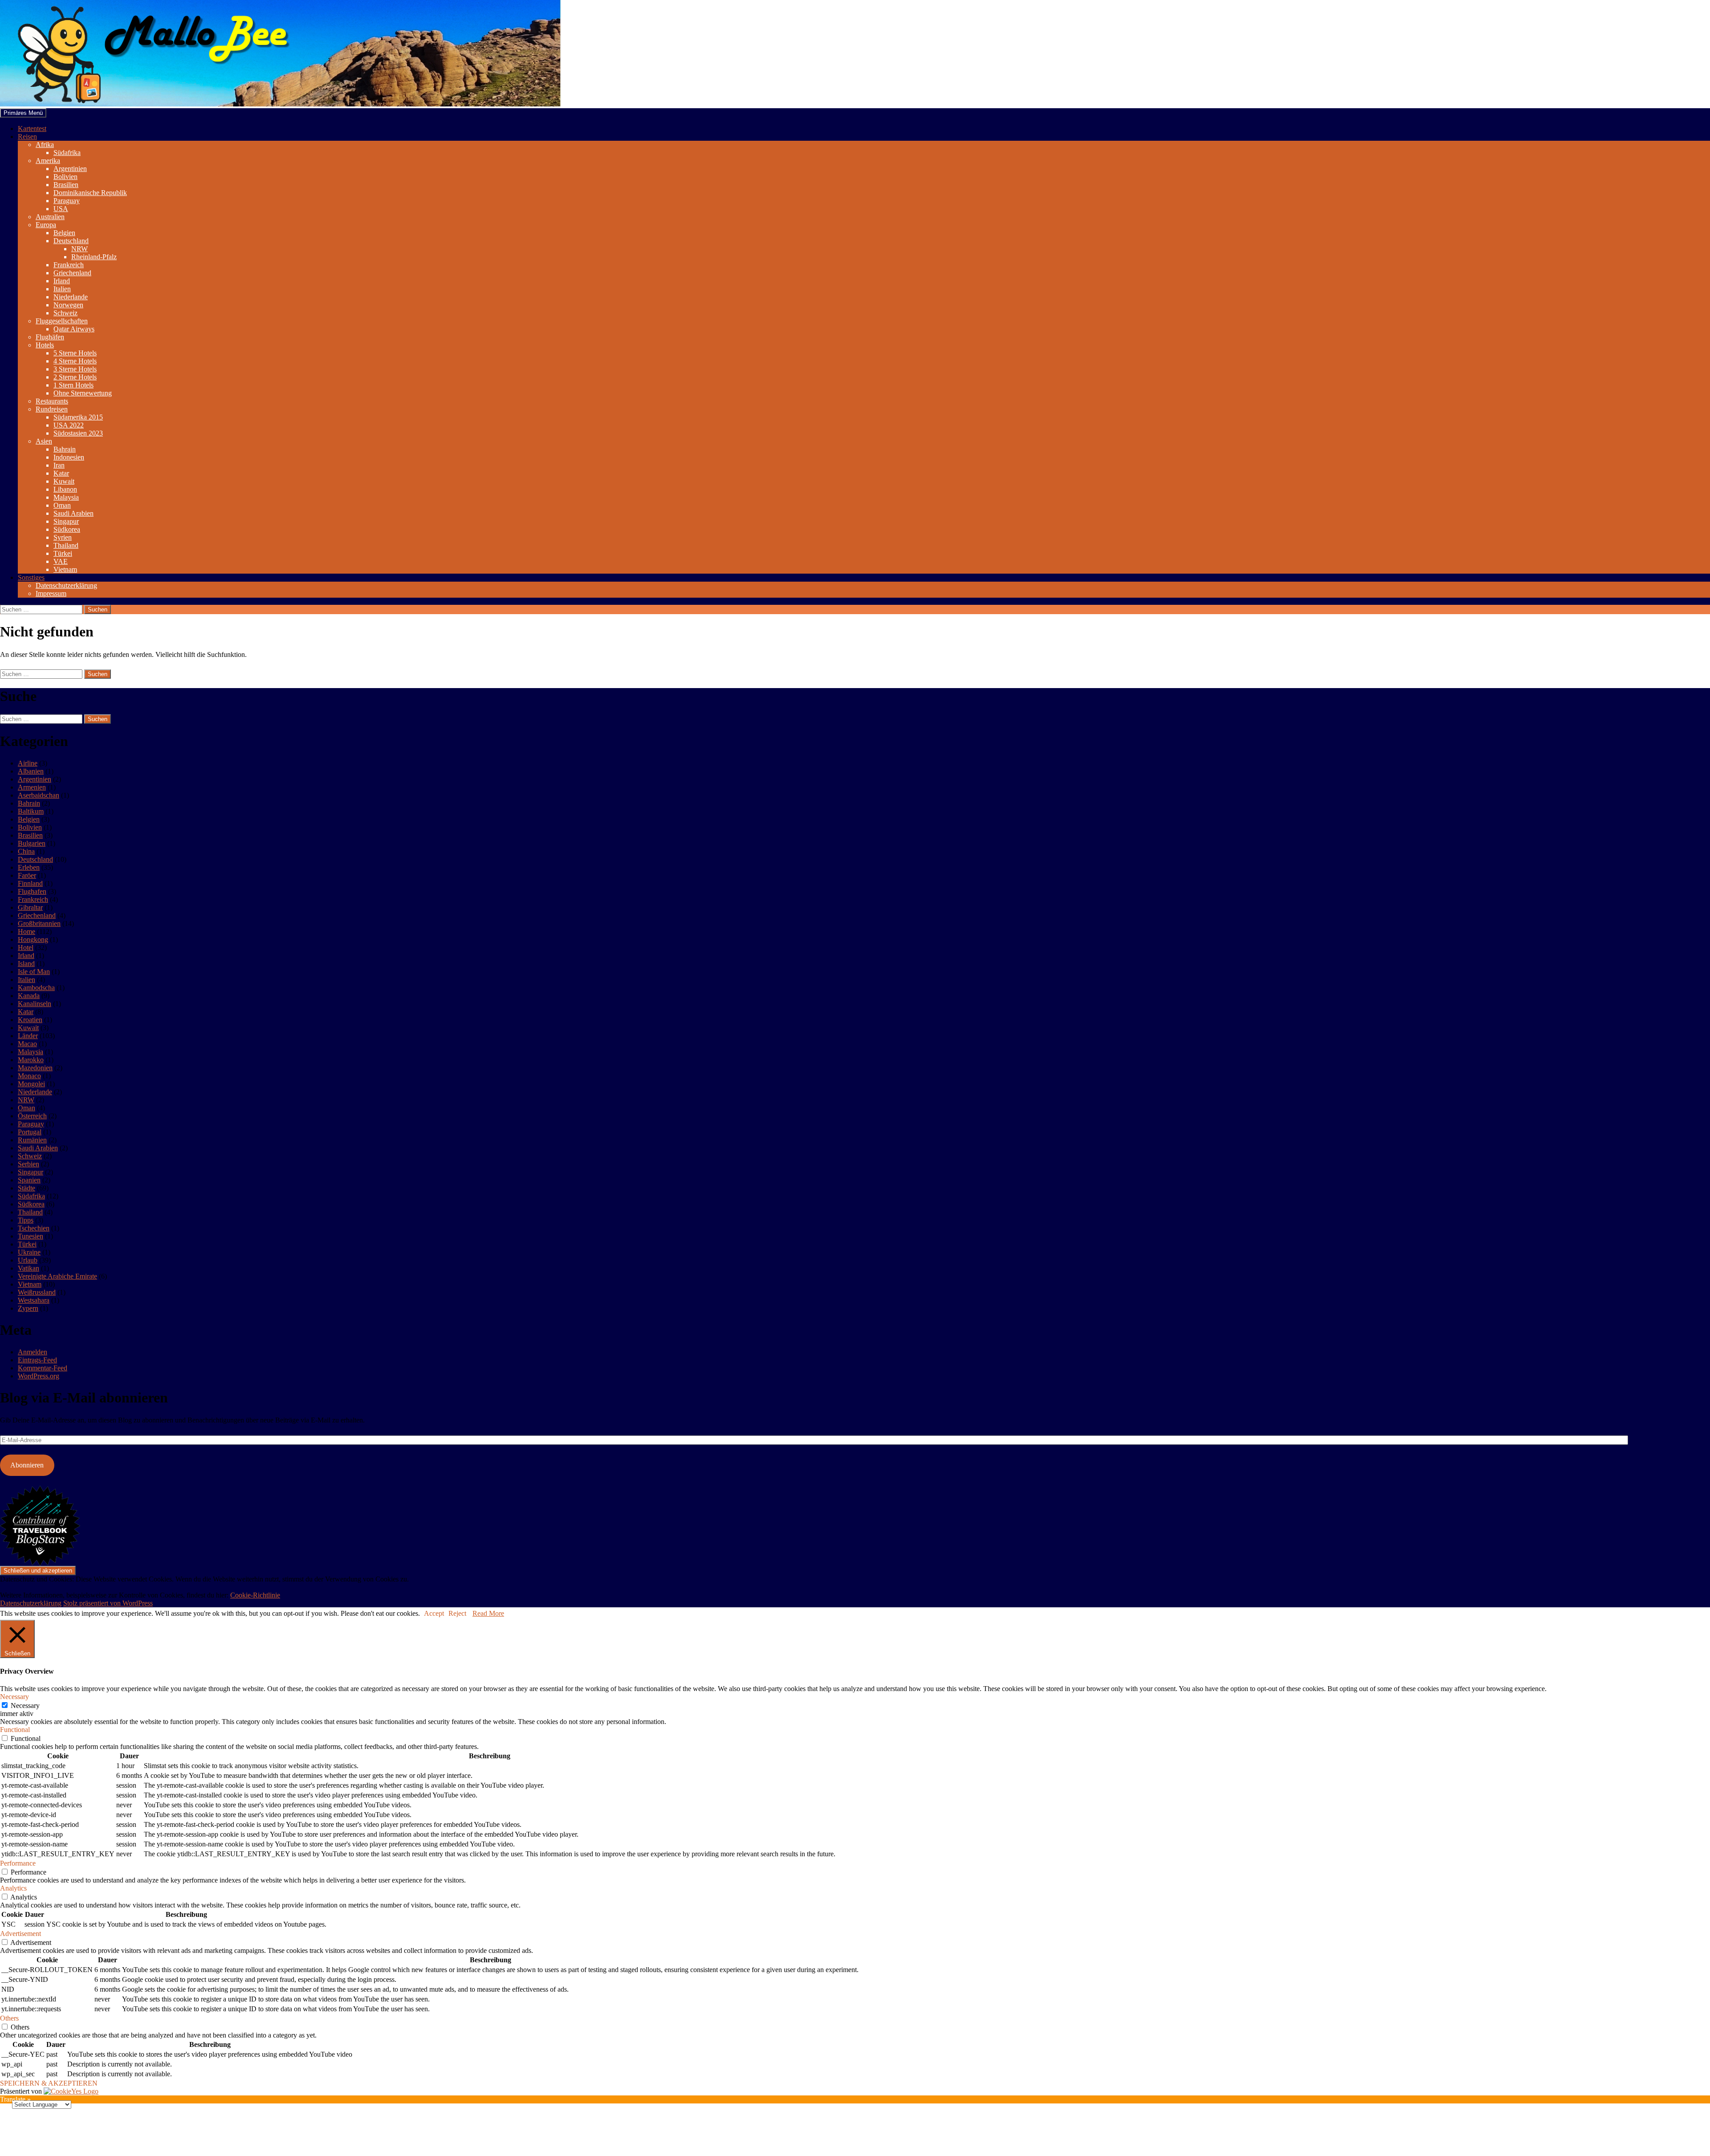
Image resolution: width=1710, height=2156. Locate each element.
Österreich (32, 1116)
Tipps (26, 1220)
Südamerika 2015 (78, 417)
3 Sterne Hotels (75, 369)
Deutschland (71, 241)
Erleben (29, 867)
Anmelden (33, 1352)
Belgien (64, 233)
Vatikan (28, 1268)
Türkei (63, 553)
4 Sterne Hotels (75, 361)
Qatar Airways (74, 329)
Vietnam (65, 569)
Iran (59, 465)
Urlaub (28, 1260)
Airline (28, 763)
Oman (62, 505)
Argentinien (70, 169)
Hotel (26, 948)
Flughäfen (50, 337)
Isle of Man (34, 972)
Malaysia (66, 497)
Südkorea (67, 529)
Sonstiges (31, 577)
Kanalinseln (35, 1004)
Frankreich (69, 265)
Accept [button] (434, 1613)
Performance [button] (18, 1863)
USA (61, 209)
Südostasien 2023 (78, 433)
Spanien (29, 1180)
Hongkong (33, 939)
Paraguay (67, 201)
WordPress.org (39, 1376)
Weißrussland (37, 1292)
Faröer (27, 875)
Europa (46, 225)
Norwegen (68, 305)
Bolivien (65, 177)
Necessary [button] (14, 1697)
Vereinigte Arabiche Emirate (57, 1276)
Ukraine (29, 1252)
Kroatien (30, 1020)
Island (26, 964)
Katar (61, 473)
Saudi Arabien (73, 513)
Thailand (66, 545)
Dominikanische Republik (90, 193)
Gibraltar (30, 907)
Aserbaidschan (39, 795)
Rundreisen (52, 409)
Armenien (32, 787)
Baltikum (31, 811)
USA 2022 (69, 425)
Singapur (66, 521)
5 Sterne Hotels (75, 353)
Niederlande (71, 297)
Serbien (28, 1164)
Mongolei (31, 1084)
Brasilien (66, 185)
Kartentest (32, 128)
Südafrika (67, 153)
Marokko (31, 1060)
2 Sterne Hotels (75, 377)
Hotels (45, 345)
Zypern (28, 1308)
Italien (62, 289)
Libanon (65, 489)
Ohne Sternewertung (83, 393)
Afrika (45, 145)
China (26, 851)
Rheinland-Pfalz (94, 257)
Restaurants (52, 401)
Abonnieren (27, 1465)
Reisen (27, 137)
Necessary (25, 1706)
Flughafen (32, 891)
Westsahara (34, 1300)
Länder (28, 1036)
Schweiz (65, 313)
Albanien (31, 771)
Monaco (29, 1076)
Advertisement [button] (20, 1934)
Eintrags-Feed (37, 1360)
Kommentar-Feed (43, 1368)
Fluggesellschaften (62, 321)
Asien (44, 441)
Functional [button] (15, 1730)
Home (26, 931)
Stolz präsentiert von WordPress (108, 1603)
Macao (27, 1044)
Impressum (51, 593)
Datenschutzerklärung (66, 585)
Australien (50, 217)
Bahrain (65, 449)
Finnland (30, 883)
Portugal (30, 1132)
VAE (61, 561)
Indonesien (69, 457)
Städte (26, 1188)
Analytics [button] (13, 1888)
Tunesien (31, 1236)
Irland (62, 281)
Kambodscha (36, 988)
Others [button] (9, 2018)
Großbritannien (39, 923)
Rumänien (32, 1140)
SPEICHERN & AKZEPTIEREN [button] (49, 2083)
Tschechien (34, 1228)
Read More (488, 1613)
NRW (79, 249)
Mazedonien (35, 1068)
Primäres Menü (23, 113)
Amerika (48, 161)
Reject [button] (457, 1613)
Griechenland (72, 273)
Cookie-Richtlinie (255, 1595)
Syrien (63, 537)
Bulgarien (32, 843)
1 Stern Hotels (73, 385)
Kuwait (64, 481)
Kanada (29, 996)
